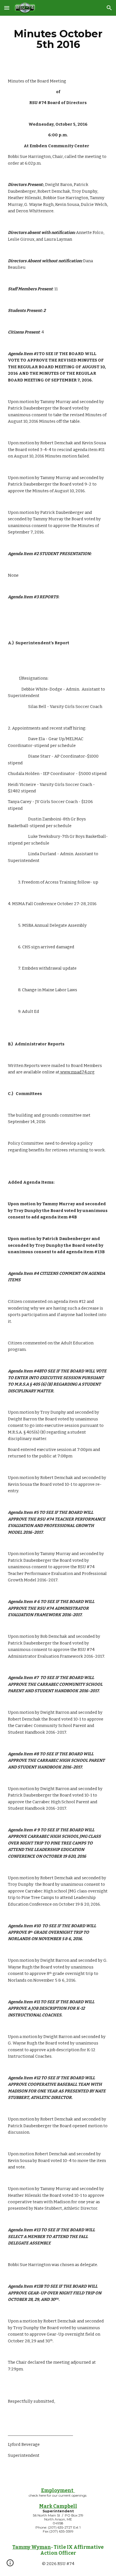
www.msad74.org (77, 1072)
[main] (58, 39)
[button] (7, 8)
